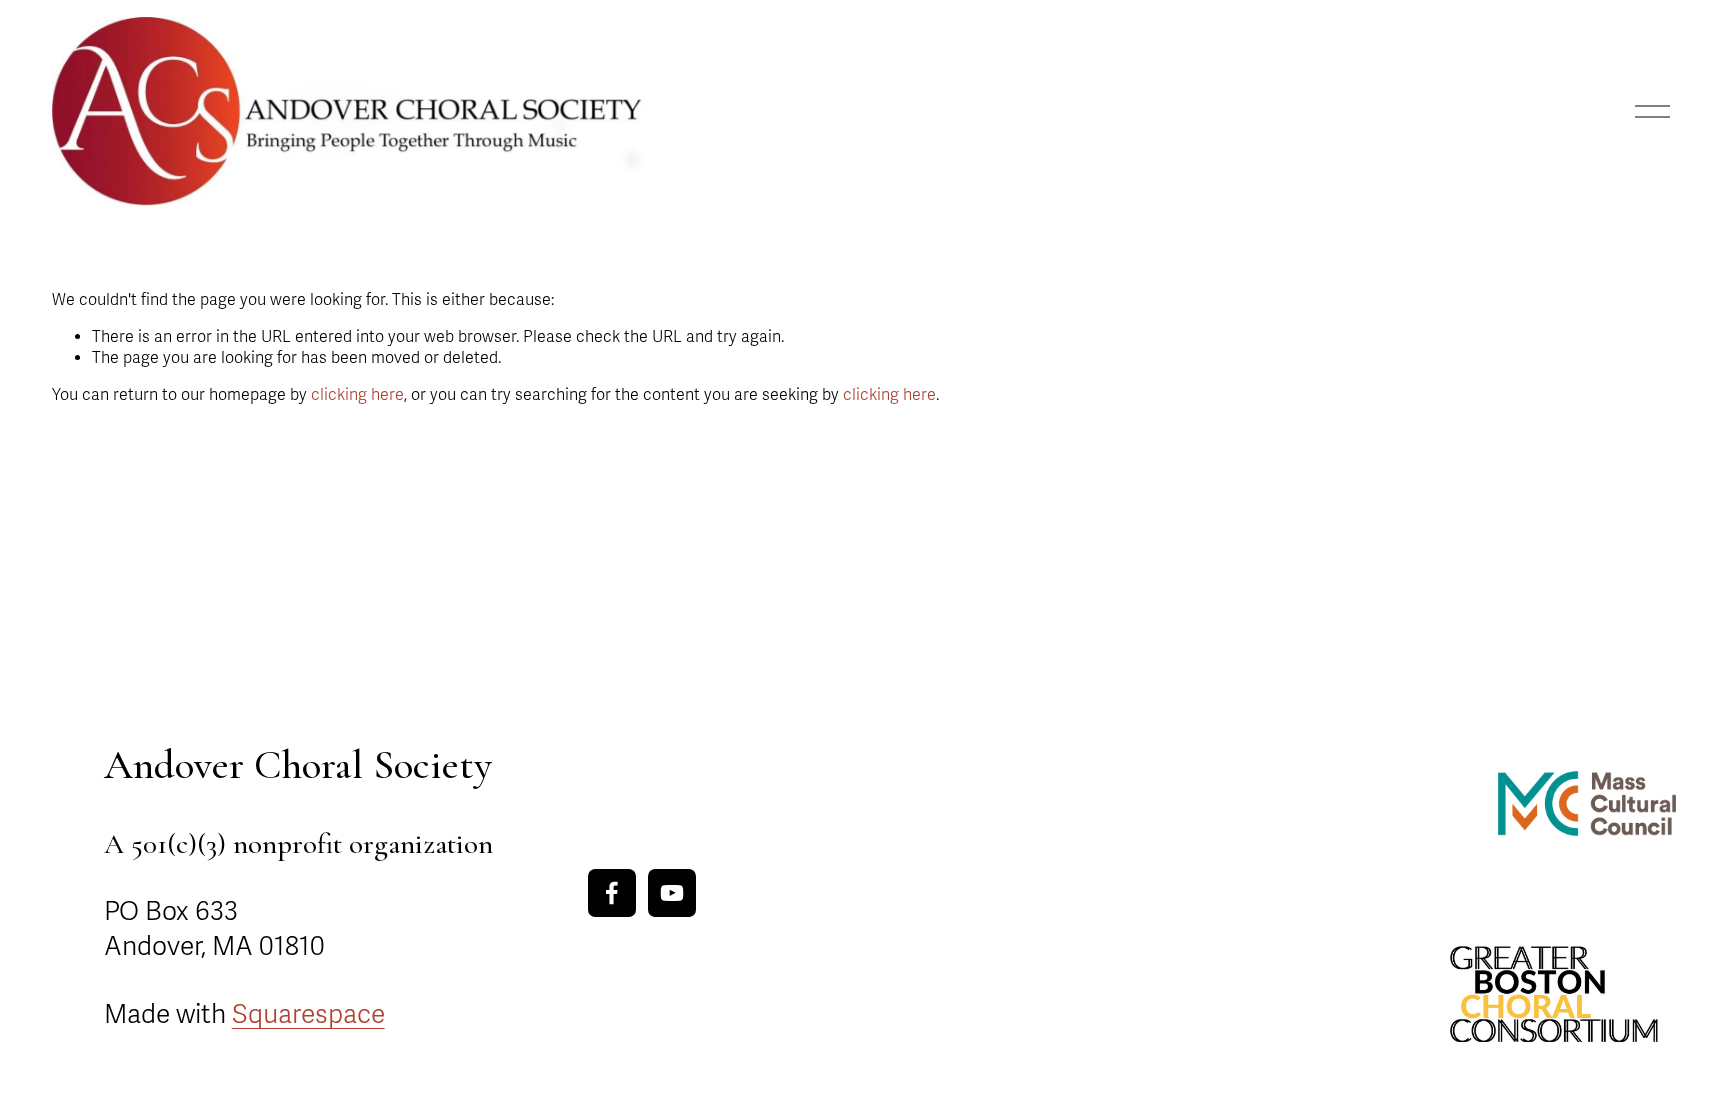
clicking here (357, 395)
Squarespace (308, 1014)
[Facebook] (612, 893)
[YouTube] (672, 893)
